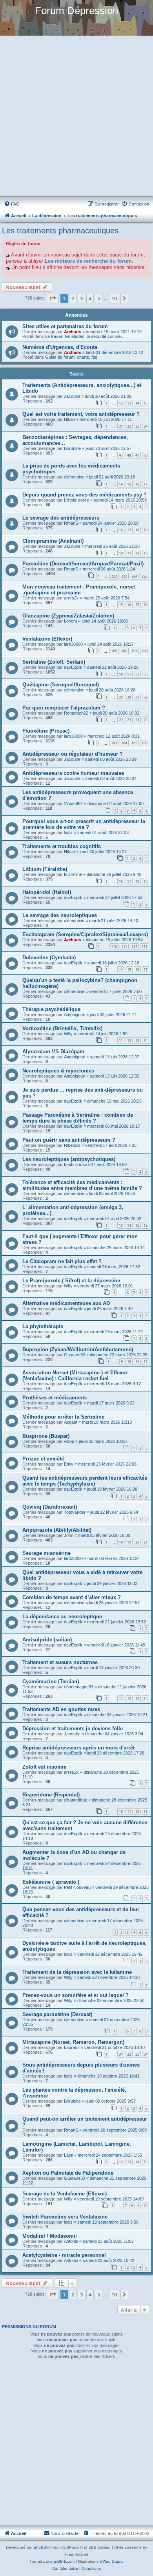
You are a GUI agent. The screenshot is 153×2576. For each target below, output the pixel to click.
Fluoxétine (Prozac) (46, 731)
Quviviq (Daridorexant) (50, 1507)
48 (129, 455)
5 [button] (99, 298)
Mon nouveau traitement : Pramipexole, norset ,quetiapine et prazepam (79, 590)
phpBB (40, 2547)
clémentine (74, 477)
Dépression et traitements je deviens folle (73, 1728)
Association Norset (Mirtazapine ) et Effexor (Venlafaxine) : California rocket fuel (75, 1376)
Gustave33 (75, 1355)
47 (121, 455)
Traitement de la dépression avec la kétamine (77, 1972)
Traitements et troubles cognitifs (62, 846)
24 (146, 426)
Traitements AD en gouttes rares (61, 1709)
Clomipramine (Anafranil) (53, 541)
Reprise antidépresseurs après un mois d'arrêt (78, 1748)
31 (137, 697)
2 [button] (73, 298)
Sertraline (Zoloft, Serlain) (54, 662)
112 (134, 947)
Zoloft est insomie (44, 1767)
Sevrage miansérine (46, 1553)
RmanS (71, 523)
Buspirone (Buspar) (46, 1436)
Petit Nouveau (77, 1887)
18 (137, 530)
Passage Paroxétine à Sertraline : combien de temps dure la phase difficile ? (78, 1118)
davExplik (73, 667)
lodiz (68, 832)
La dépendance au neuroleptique (62, 1617)
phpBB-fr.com (62, 2561)
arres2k (71, 598)
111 (124, 947)
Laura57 (72, 2047)
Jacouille (72, 396)
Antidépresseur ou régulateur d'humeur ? (73, 754)
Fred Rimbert (77, 2554)
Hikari (69, 419)
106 (124, 651)
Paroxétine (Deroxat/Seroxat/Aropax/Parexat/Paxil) (83, 564)
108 (145, 651)
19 (146, 530)
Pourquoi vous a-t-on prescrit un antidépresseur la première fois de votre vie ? (84, 824)
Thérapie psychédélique (51, 1009)
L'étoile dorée (76, 500)
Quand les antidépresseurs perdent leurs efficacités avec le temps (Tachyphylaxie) (85, 1481)
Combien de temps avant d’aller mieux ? (72, 1597)
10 (121, 553)
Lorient (70, 621)
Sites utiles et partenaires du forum (65, 326)
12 (121, 403)
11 (129, 553)
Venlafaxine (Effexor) (47, 639)
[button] (53, 298)
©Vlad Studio (112, 2561)
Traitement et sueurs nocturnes (60, 1662)
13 (129, 403)
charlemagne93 (79, 1687)
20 (137, 1542)
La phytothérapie (43, 1326)
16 (137, 484)
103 (114, 743)
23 (137, 426)
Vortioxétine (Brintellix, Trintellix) (62, 1028)
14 (137, 403)
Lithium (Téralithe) (45, 869)
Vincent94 (73, 803)
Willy (68, 1034)
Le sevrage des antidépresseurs (61, 518)
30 (129, 697)
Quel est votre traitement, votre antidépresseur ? (81, 414)
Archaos (73, 332)
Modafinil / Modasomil (50, 2236)
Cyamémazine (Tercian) (51, 1682)
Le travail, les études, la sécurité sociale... (85, 336)
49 (137, 455)
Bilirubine (72, 448)
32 (146, 697)
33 (137, 2054)
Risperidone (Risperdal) (51, 1795)
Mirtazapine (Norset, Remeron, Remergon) (73, 2042)
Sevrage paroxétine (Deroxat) (57, 2014)
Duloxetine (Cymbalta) (49, 958)
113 (145, 947)
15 (146, 403)
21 (121, 426)
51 (129, 674)
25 (146, 720)
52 (137, 674)
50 (146, 455)
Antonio (71, 2241)
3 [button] (81, 298)
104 (124, 743)
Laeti (68, 2155)
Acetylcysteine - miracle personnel (64, 2255)
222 (114, 576)
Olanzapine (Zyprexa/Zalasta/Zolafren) (68, 616)
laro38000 (73, 644)
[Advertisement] (76, 117)
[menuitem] (12, 204)
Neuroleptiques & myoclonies (58, 1071)
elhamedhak (76, 1800)
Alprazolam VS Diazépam (53, 1052)
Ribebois (72, 1145)
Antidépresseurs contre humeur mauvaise (73, 773)
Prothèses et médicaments (55, 1398)
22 (129, 426)
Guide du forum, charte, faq (71, 357)
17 (146, 484)
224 (134, 576)
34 (146, 2054)
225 (145, 576)
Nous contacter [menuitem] (65, 2533)
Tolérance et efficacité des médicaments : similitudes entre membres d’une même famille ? (82, 1185)
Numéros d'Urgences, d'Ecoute (60, 347)
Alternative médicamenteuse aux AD (66, 1303)
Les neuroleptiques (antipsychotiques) (69, 1159)
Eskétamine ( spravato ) (51, 1882)
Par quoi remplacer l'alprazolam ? (64, 708)
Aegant (71, 1422)
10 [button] (114, 298)
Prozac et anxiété (43, 1459)
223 (124, 576)
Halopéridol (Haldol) (47, 892)
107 (134, 651)
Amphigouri (75, 1015)
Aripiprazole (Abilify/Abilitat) (57, 1530)
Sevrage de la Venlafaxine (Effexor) (65, 2194)
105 (114, 651)
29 (121, 697)
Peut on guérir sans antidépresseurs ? (69, 1140)
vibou (69, 1441)
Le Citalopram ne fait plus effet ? (62, 1261)
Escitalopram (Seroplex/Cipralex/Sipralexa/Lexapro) (85, 934)
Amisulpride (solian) (47, 1640)
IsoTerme (73, 874)
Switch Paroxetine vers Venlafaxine (65, 2217)
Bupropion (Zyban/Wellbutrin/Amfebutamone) (78, 1349)
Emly (69, 1464)
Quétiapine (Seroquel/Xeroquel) (61, 685)
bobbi (69, 1164)
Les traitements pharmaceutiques (60, 231)
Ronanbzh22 (76, 713)
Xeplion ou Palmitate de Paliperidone (68, 2173)
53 (146, 674)
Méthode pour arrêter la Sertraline (63, 1417)
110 (114, 947)
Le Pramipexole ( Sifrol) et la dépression (71, 1281)
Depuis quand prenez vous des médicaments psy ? (85, 495)
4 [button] (90, 298)
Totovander (75, 1512)
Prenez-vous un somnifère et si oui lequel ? (76, 1995)
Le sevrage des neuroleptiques (60, 915)
